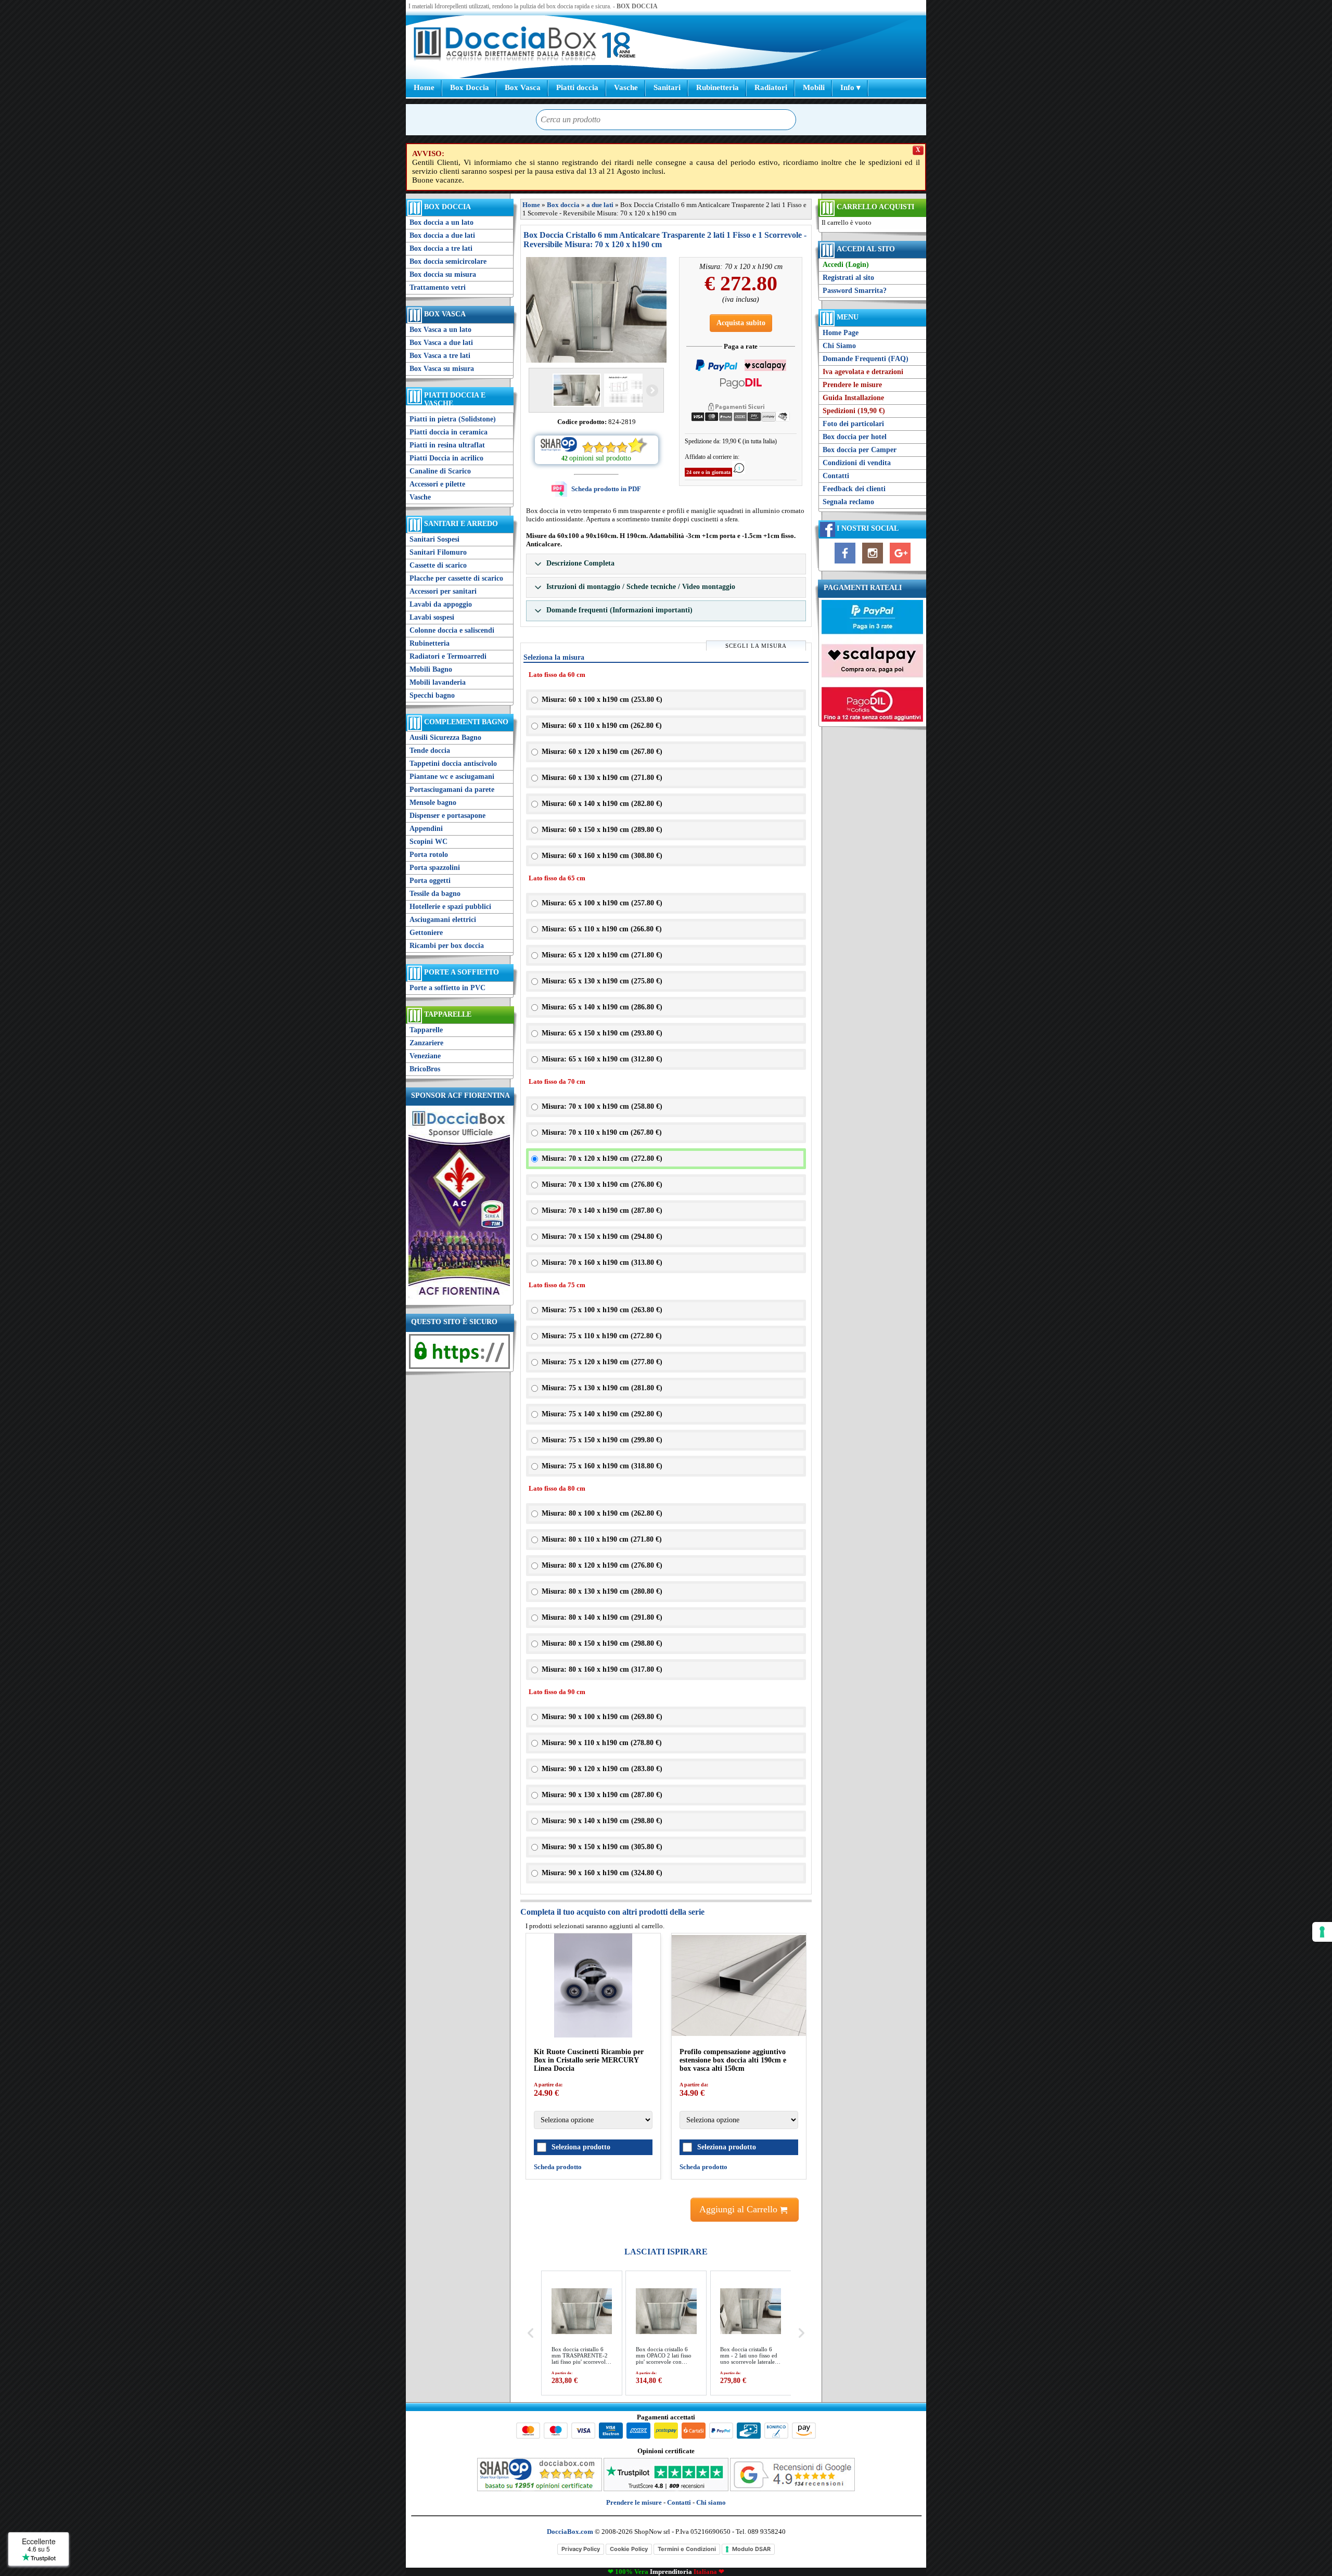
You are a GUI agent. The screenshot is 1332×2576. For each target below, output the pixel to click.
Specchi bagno (432, 695)
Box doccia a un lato (441, 222)
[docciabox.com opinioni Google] (792, 2489)
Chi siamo (711, 2502)
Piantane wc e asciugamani (452, 777)
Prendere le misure (852, 385)
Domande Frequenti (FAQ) (866, 359)
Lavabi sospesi (432, 617)
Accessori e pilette (437, 484)
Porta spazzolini (435, 868)
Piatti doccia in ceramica (449, 432)
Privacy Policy (581, 2549)
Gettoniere (426, 933)
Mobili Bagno (431, 669)
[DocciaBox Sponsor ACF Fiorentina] (459, 1298)
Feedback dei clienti (854, 489)
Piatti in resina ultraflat (447, 445)
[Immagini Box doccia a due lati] (596, 310)
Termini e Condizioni (687, 2549)
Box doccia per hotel (855, 437)
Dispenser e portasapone (447, 816)
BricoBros (425, 1069)
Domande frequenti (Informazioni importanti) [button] (618, 610)
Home (424, 87)
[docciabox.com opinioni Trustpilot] (666, 2489)
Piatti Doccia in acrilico (446, 458)
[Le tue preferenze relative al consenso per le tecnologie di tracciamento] (1322, 1932)
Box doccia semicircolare (448, 261)
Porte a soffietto (462, 972)
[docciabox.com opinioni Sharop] (540, 2489)
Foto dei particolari (853, 424)
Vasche (626, 87)
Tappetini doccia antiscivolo (453, 764)
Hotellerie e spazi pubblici (450, 907)
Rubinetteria (718, 87)
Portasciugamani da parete (452, 790)
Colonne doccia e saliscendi (452, 630)
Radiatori (771, 87)
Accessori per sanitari (443, 591)
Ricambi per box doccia (447, 946)
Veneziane (425, 1056)
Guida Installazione (853, 398)
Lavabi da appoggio (441, 604)
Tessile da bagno (435, 894)
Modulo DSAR (751, 2549)
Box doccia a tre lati (441, 248)
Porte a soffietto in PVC (447, 988)
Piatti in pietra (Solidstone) (453, 419)
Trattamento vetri (438, 287)
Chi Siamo (839, 346)
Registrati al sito (848, 278)
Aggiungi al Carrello (740, 2209)
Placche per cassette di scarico (456, 578)
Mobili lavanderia (438, 682)
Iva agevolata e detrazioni (863, 372)
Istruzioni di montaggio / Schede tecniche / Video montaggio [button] (640, 587)
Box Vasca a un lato (440, 330)
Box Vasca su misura (442, 369)
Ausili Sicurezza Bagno (445, 738)
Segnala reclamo (848, 502)
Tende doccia (430, 751)
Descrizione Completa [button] (579, 563)
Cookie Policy (629, 2549)
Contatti (836, 476)
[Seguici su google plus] (900, 564)
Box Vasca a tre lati (440, 356)
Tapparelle (448, 1014)
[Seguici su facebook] (845, 564)
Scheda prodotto (635, 2167)
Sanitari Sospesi (434, 539)
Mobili (814, 87)
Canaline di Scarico (440, 471)
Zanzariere (426, 1043)
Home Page (841, 333)
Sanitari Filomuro (438, 552)
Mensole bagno (433, 803)
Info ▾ (850, 87)
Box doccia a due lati (442, 235)
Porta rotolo (429, 855)
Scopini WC (428, 842)
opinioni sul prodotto (600, 458)
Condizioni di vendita (857, 463)
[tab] (666, 564)
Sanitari (667, 87)
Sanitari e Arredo (461, 524)
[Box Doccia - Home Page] (505, 45)
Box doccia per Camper (860, 450)
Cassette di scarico (438, 565)
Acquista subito (741, 323)
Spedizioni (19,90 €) (854, 411)
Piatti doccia (577, 87)
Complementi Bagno (466, 722)
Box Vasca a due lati (441, 343)
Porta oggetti (430, 881)
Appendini (426, 829)
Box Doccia (470, 87)
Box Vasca (523, 87)
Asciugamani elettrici (443, 920)
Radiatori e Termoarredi (448, 656)
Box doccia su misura (443, 274)
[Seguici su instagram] (873, 564)
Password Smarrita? (855, 291)
